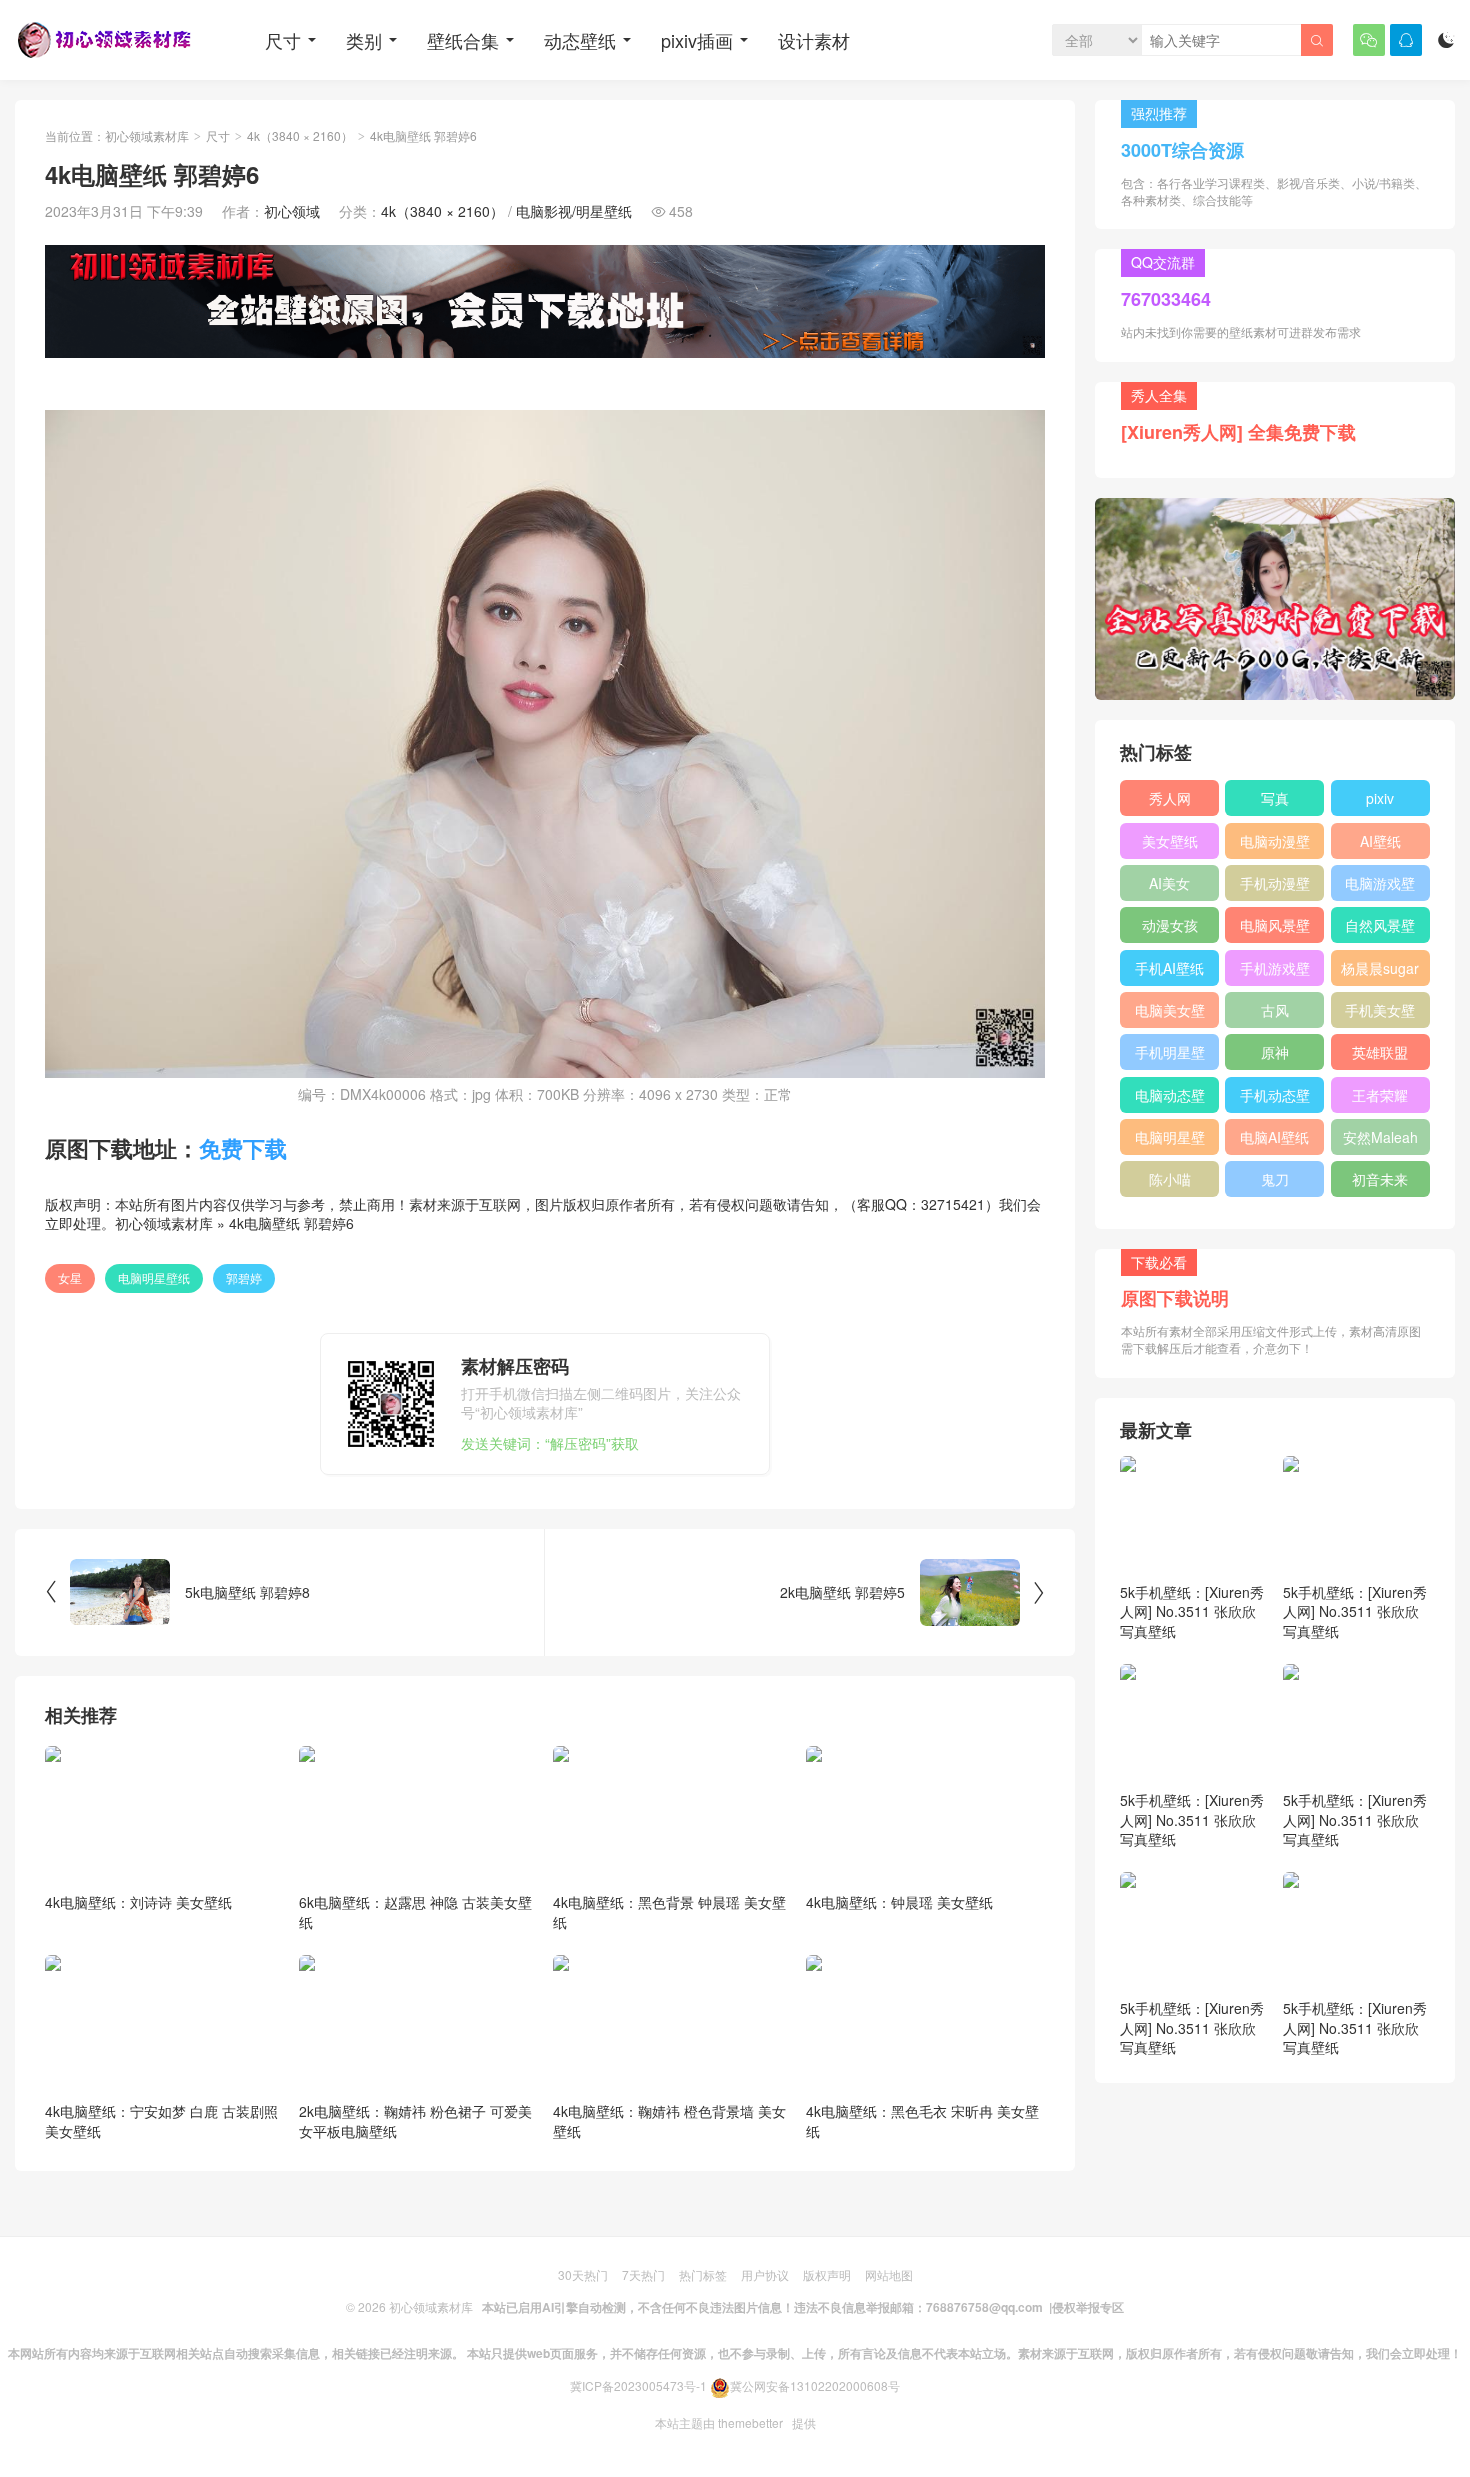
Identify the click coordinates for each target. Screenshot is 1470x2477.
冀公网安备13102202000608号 (815, 2385)
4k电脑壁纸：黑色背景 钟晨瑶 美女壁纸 (669, 1912)
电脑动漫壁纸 (1275, 845)
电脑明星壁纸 (154, 1277)
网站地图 (889, 2274)
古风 (1275, 1010)
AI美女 (1169, 883)
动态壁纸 (580, 40)
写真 (1275, 798)
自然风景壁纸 (1380, 929)
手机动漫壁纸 (1275, 887)
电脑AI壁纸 (1274, 1137)
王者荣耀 (1380, 1095)
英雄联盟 (1380, 1052)
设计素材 (814, 40)
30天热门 (583, 2274)
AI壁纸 (1380, 841)
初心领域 (292, 211)
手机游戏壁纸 (1275, 972)
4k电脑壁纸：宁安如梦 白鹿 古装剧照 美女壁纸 (161, 2121)
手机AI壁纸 (1169, 968)
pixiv (1380, 798)
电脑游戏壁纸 (1380, 887)
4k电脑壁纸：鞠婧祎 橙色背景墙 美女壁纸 (669, 2121)
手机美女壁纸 (1380, 1014)
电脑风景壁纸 (1275, 929)
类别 (364, 40)
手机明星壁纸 (1170, 1056)
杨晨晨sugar (1380, 968)
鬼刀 (1275, 1179)
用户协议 (765, 2274)
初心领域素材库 (147, 135)
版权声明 (827, 2274)
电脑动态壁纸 (1170, 1099)
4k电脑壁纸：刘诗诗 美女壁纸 (138, 1902)
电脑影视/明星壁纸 (574, 211)
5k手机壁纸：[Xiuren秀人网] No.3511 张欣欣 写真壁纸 (1192, 1611)
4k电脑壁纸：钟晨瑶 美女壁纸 (899, 1902)
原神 (1275, 1052)
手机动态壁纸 (1275, 1099)
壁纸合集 (463, 40)
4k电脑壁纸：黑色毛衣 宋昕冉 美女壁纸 (922, 2121)
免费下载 (243, 1148)
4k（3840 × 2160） (300, 135)
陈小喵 (1170, 1179)
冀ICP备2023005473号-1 (638, 2385)
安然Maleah (1380, 1137)
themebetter (750, 2422)
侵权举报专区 (1088, 2307)
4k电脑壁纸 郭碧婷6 (291, 1223)
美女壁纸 (1170, 841)
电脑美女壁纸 (1170, 1014)
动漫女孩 (1170, 925)
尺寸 (283, 40)
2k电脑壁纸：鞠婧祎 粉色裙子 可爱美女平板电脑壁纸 (415, 2121)
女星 (70, 1277)
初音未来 (1380, 1179)
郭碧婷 (244, 1277)
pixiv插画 (697, 40)
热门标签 (703, 2274)
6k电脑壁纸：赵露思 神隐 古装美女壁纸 (415, 1912)
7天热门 (643, 2274)
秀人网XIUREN (1170, 802)
